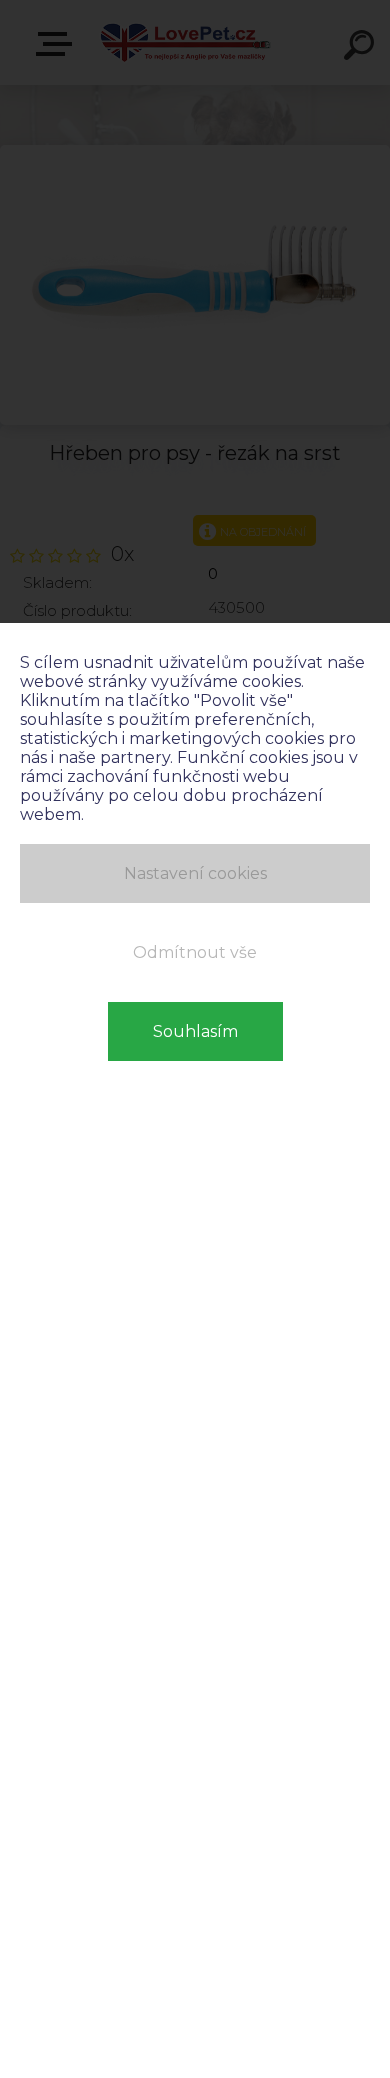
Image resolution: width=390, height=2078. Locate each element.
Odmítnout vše (195, 952)
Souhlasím (195, 1031)
